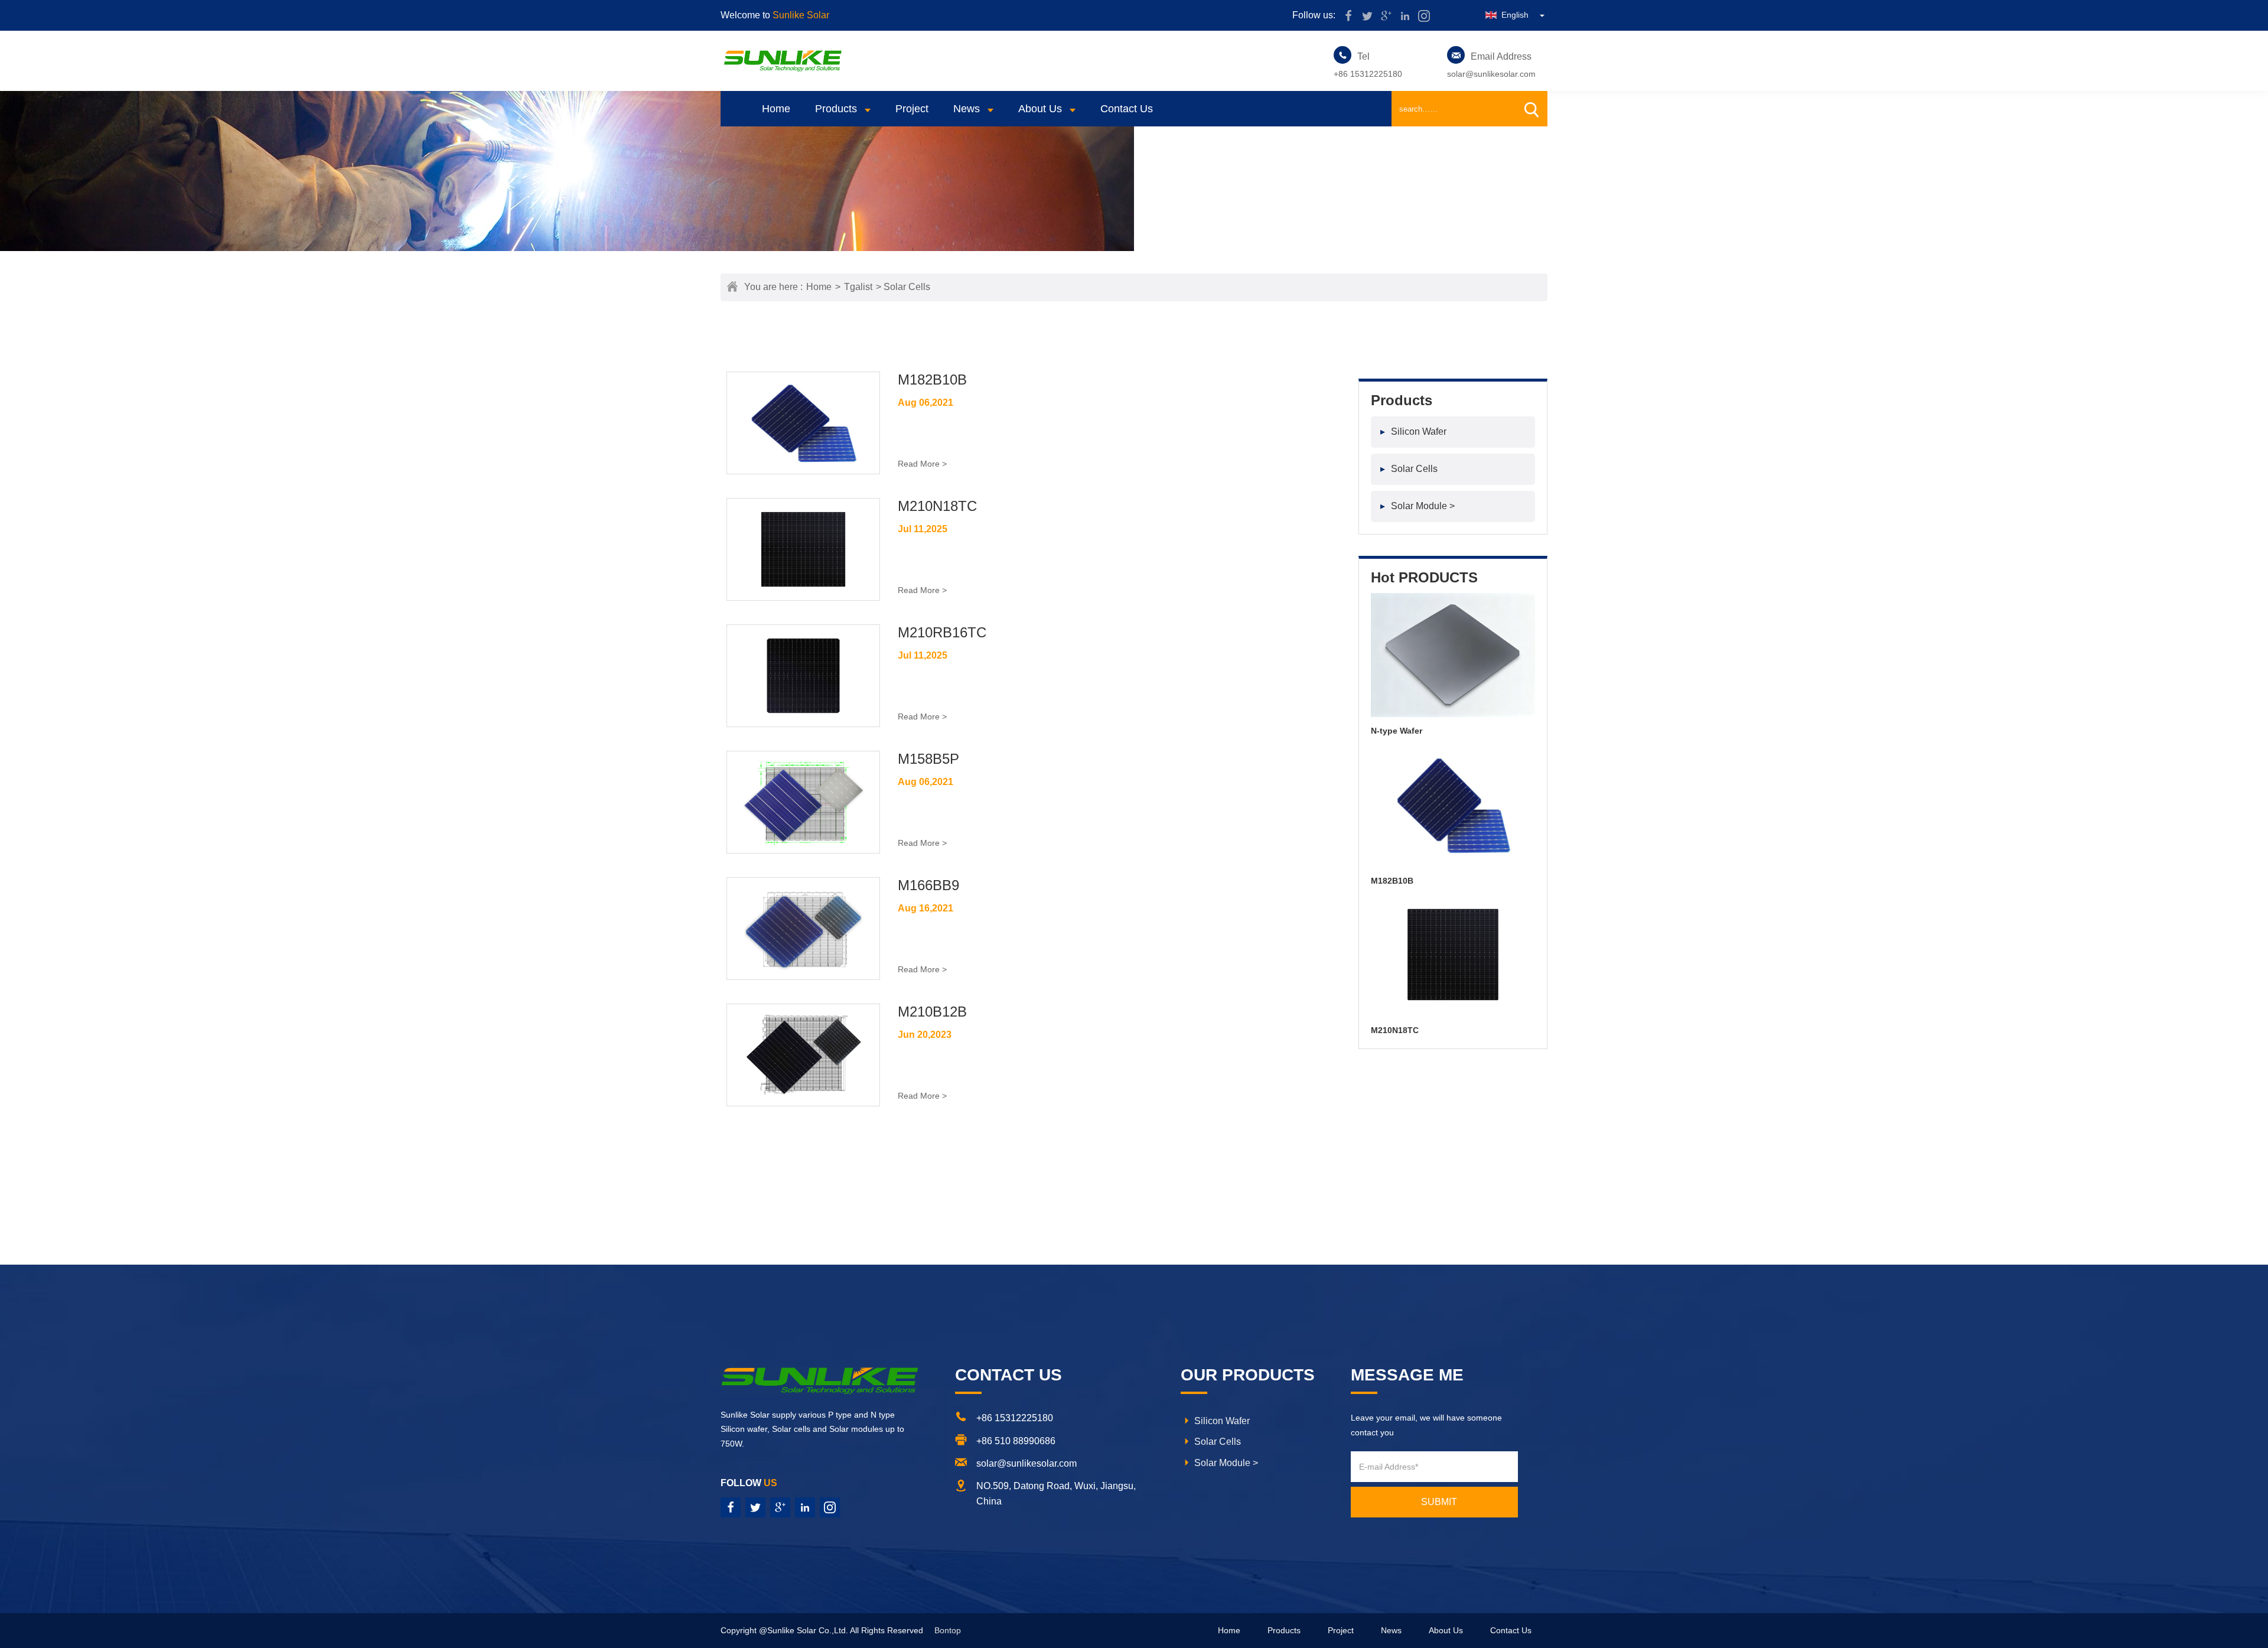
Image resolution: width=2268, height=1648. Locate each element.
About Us (1040, 109)
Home (776, 109)
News (967, 109)
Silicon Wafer (1413, 431)
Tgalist (858, 287)
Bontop (948, 1630)
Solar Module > (1417, 506)
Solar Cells (1409, 469)
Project (912, 109)
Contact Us (1127, 109)
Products (836, 109)
